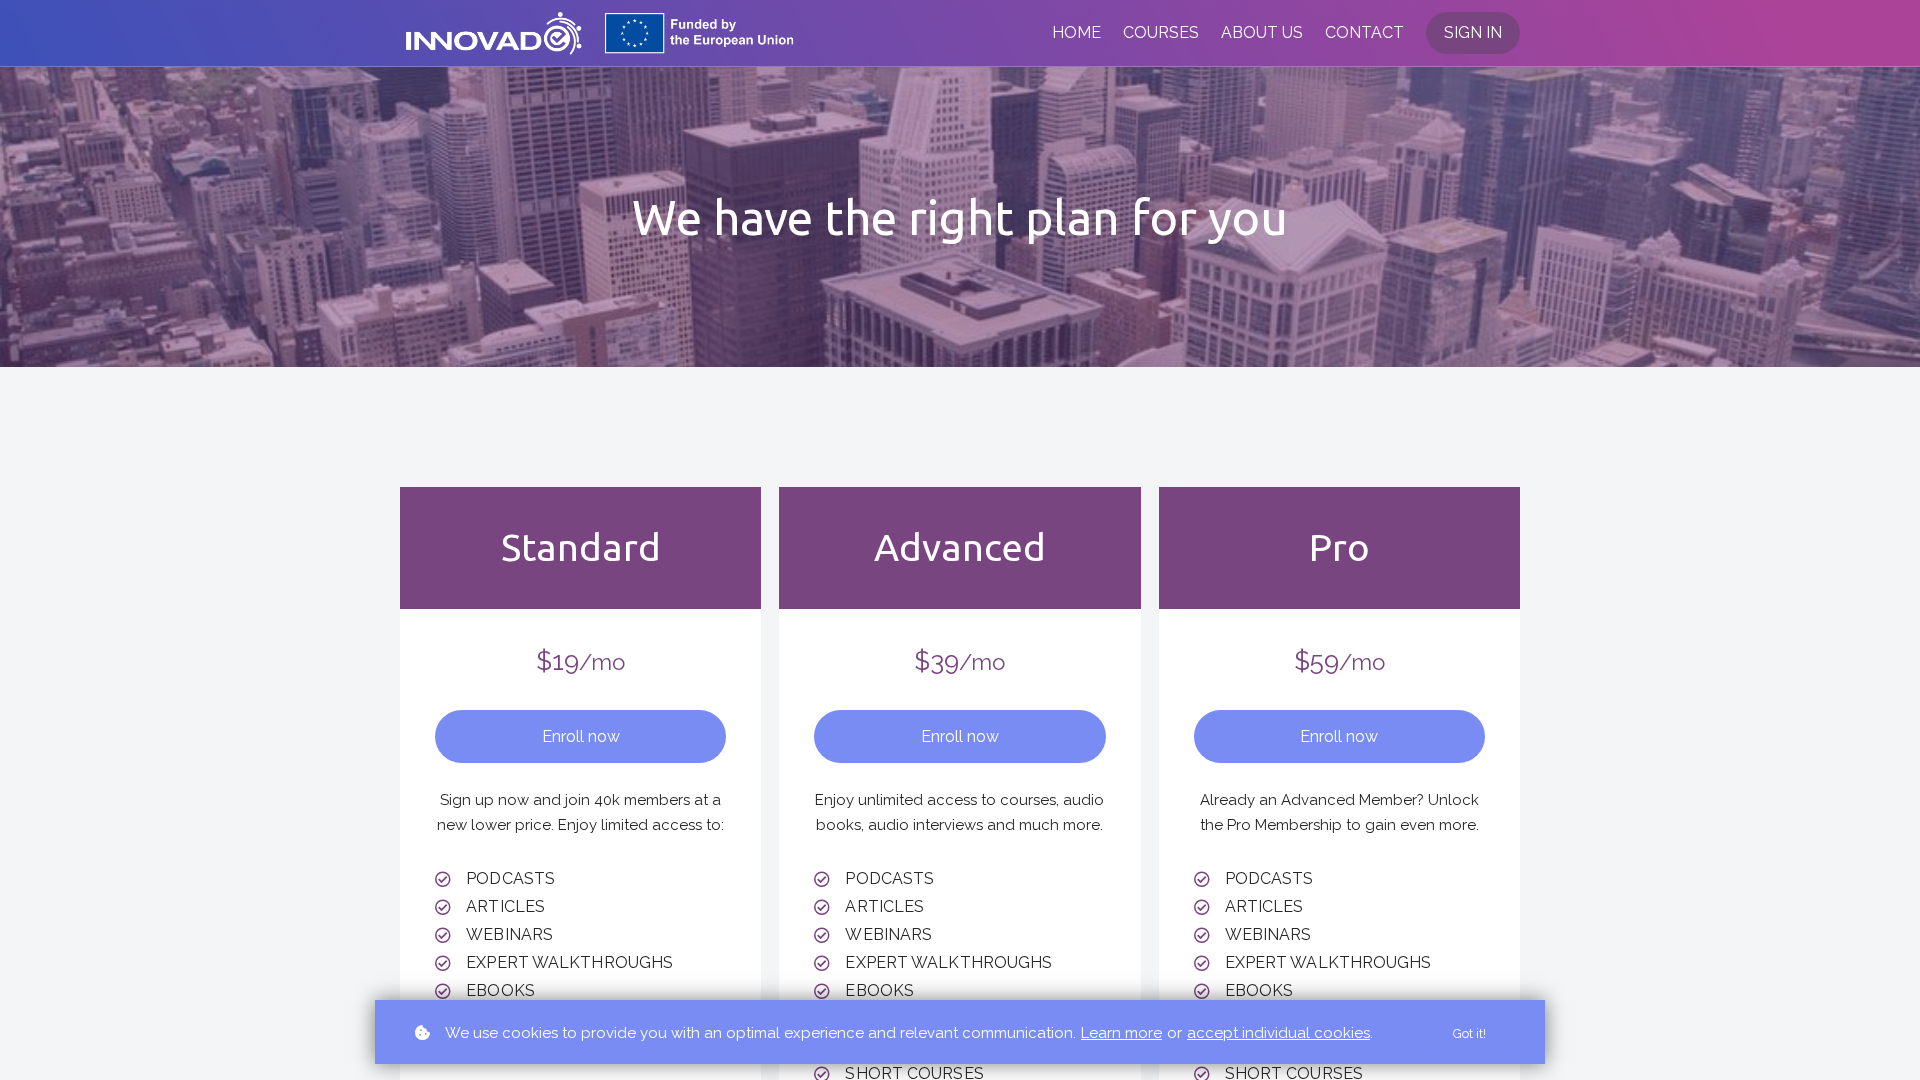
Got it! (1469, 1033)
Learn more (1121, 1033)
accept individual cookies (1278, 1033)
